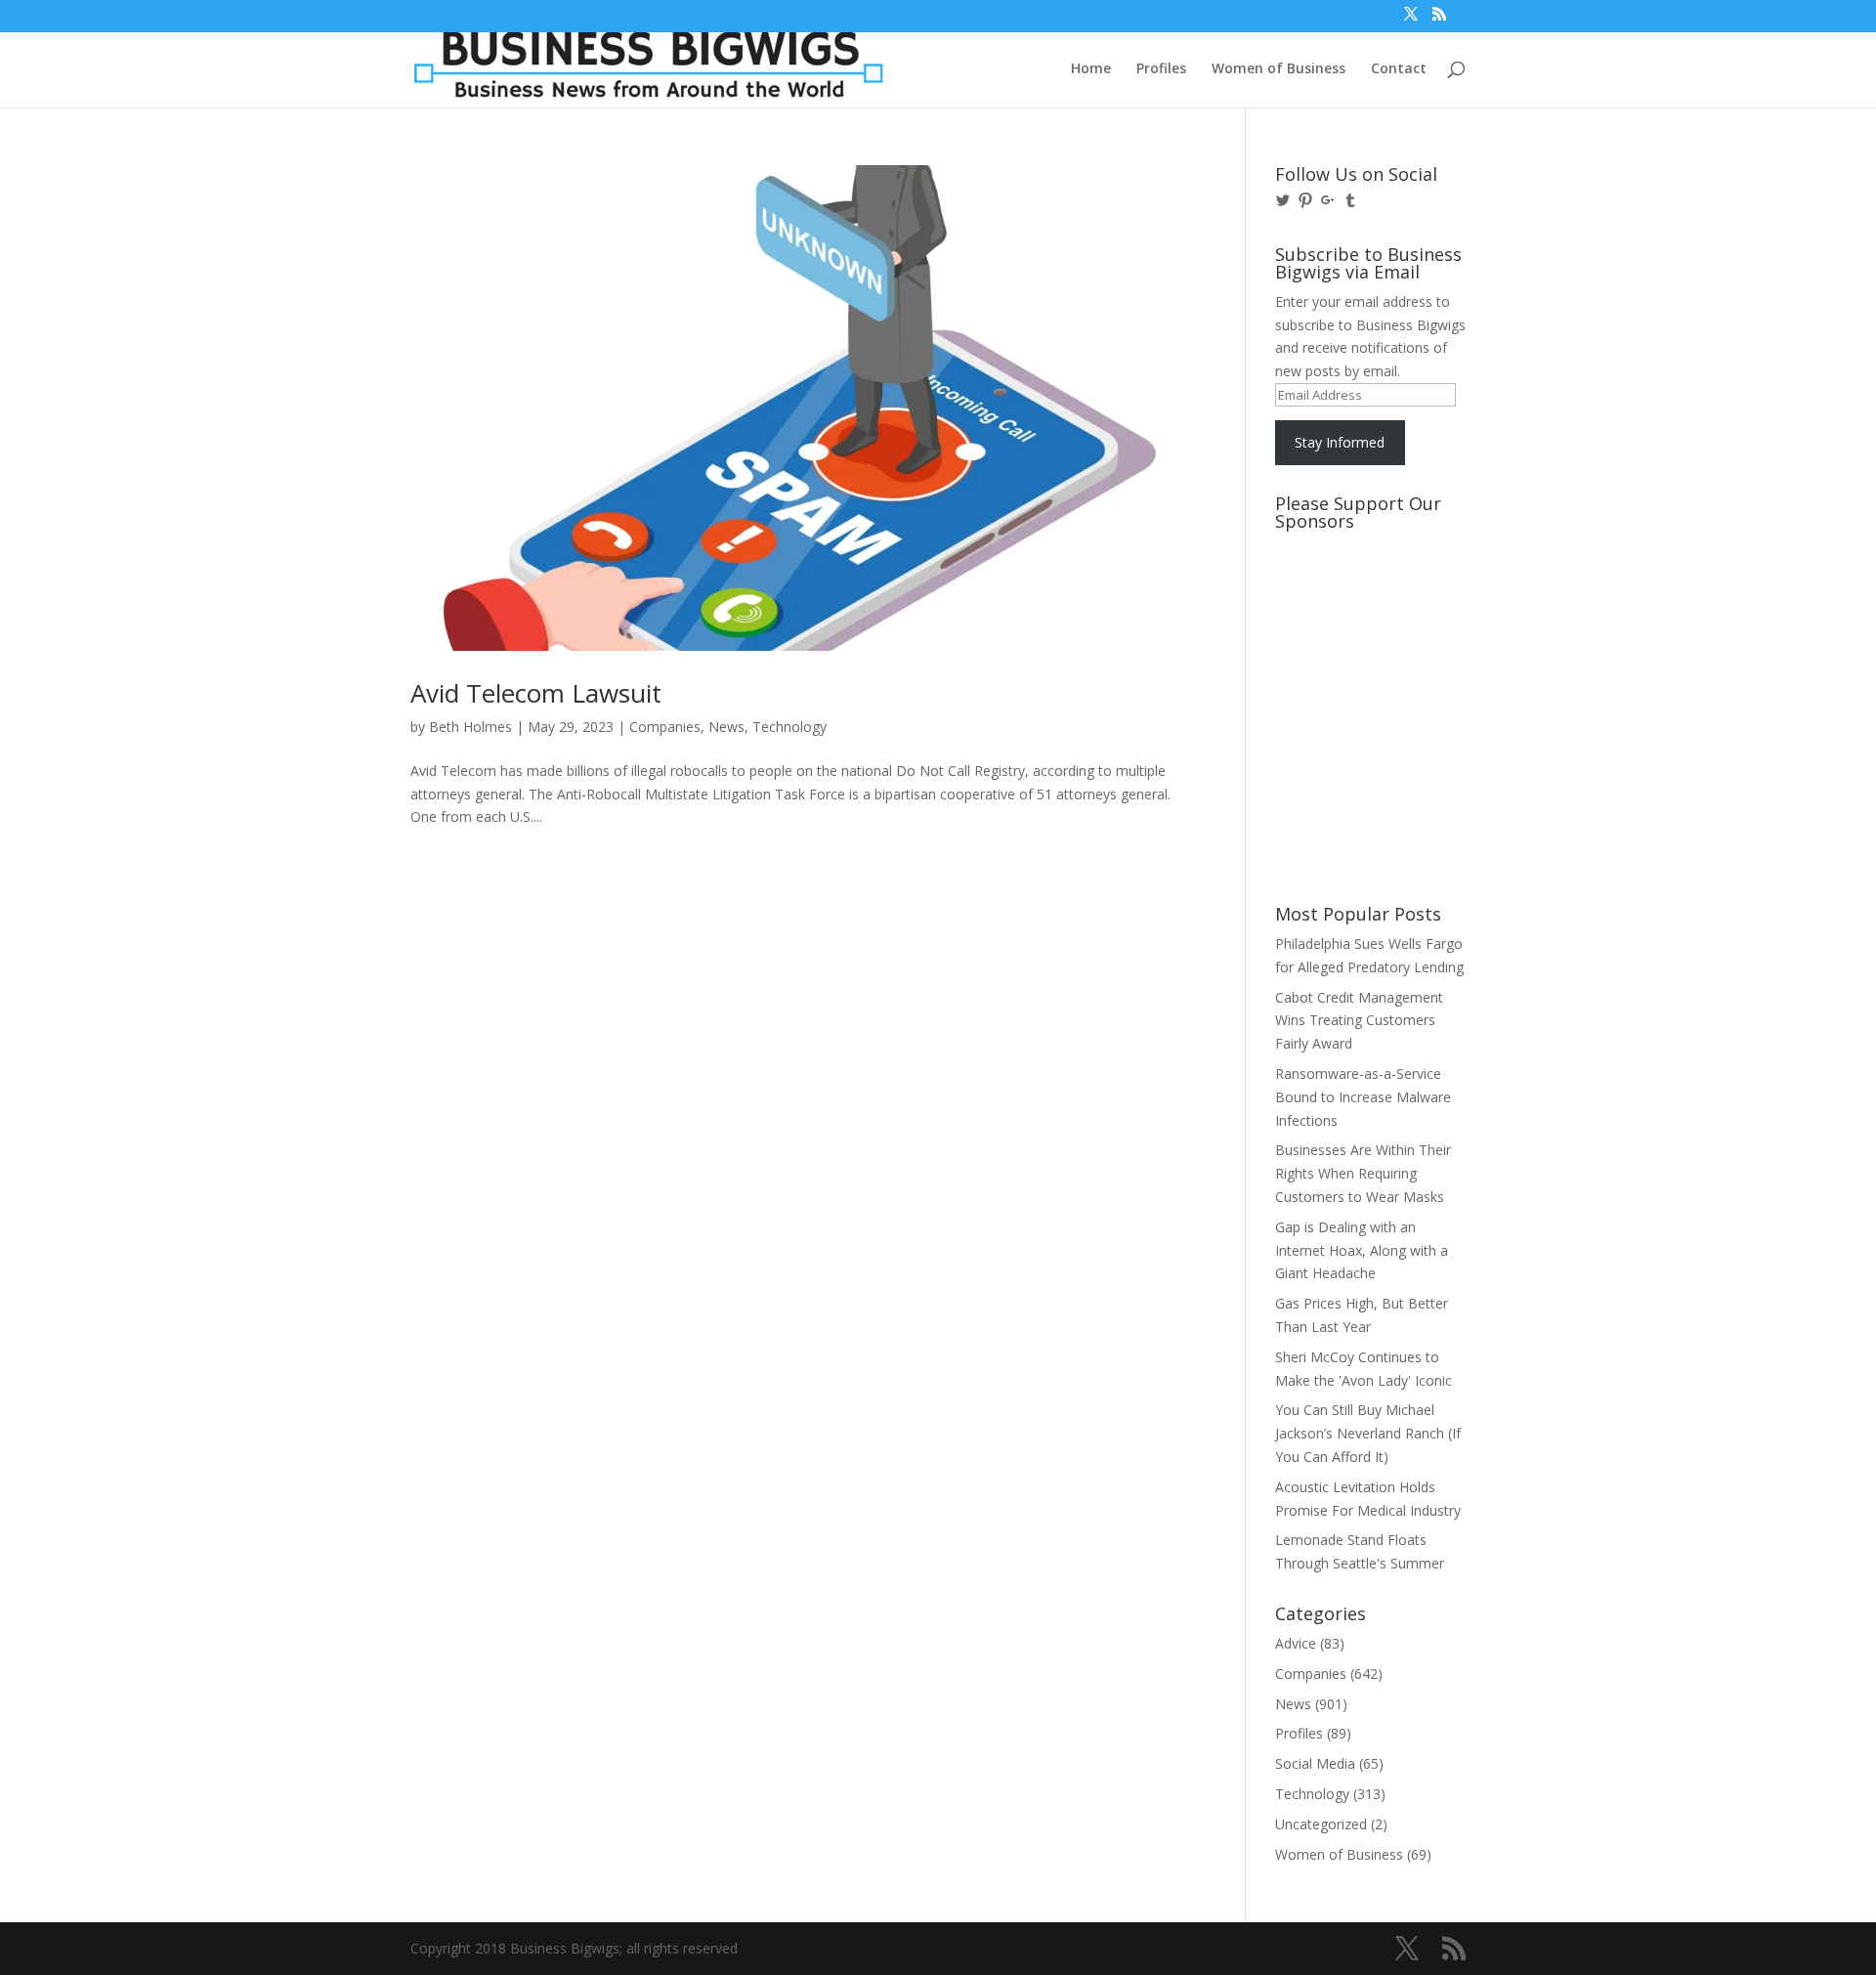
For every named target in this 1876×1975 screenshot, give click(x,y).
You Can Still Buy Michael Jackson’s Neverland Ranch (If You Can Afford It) (1368, 1433)
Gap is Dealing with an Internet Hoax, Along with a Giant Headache (1362, 1250)
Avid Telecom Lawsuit (536, 693)
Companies (665, 727)
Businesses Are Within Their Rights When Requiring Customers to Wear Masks (1363, 1173)
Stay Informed (1340, 442)
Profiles (1161, 69)
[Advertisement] (1363, 613)
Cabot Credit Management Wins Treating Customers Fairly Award (1359, 1021)
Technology (789, 727)
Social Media (1315, 1763)
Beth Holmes (470, 727)
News (726, 727)
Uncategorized (1321, 1824)
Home (1091, 69)
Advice (1296, 1643)
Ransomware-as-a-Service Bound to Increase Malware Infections (1363, 1097)
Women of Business (1279, 69)
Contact (1399, 69)
